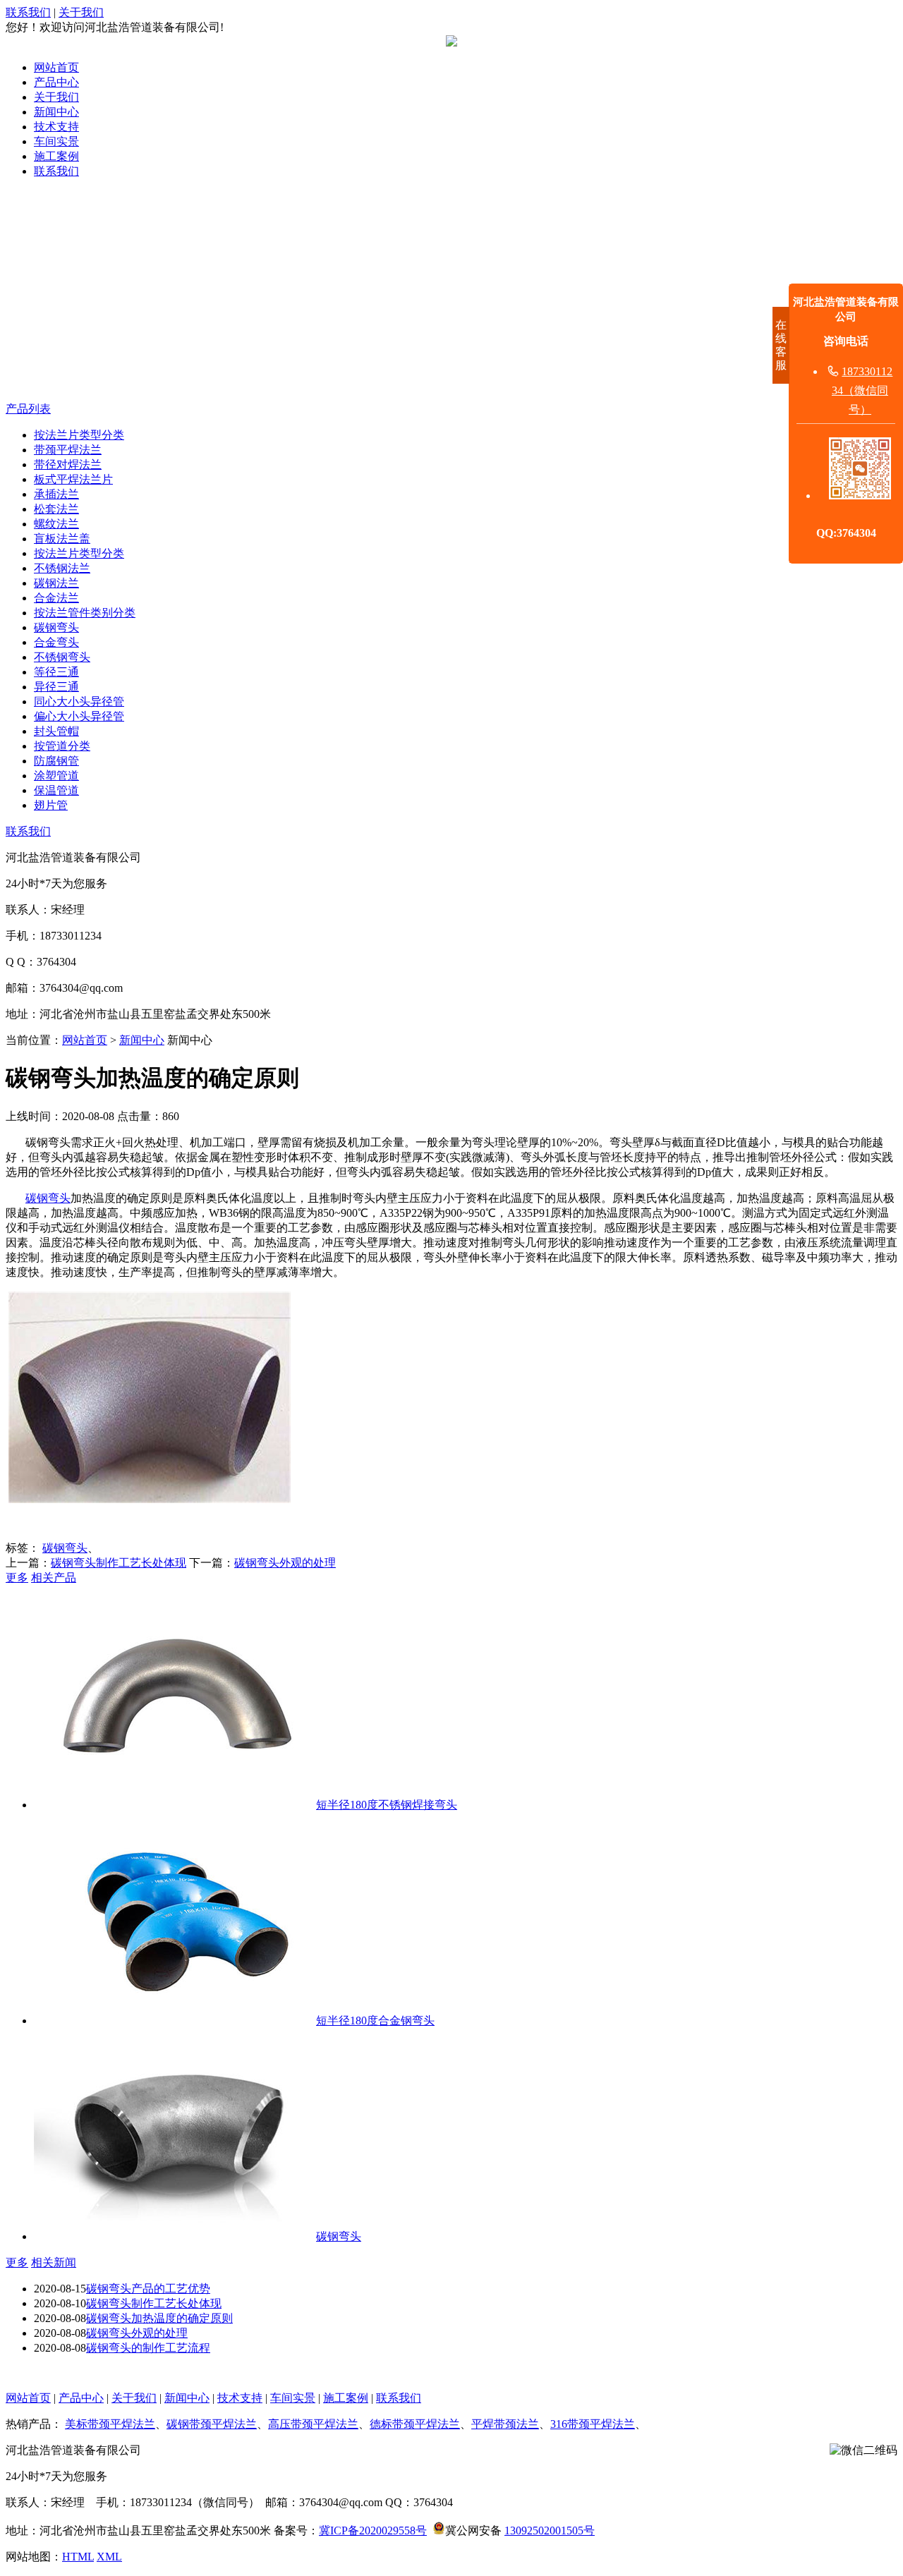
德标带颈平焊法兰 (415, 2424)
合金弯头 (56, 642)
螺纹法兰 (56, 524)
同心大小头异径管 (79, 701)
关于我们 (81, 12)
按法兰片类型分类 (79, 435)
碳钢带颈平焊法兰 (212, 2424)
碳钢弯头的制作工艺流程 (148, 2348)
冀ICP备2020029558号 (373, 2531)
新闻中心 (56, 112)
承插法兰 (56, 494)
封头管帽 (56, 731)
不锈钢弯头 (62, 657)
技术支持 (56, 127)
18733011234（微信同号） (862, 390)
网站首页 (56, 67)
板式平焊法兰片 (73, 479)
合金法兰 (56, 598)
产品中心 (56, 82)
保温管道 (56, 790)
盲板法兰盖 (62, 539)
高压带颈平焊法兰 (313, 2424)
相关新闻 (54, 2262)
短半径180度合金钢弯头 (375, 2021)
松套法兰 (56, 509)
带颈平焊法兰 (68, 450)
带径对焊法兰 (68, 464)
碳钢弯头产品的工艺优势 (148, 2289)
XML (109, 2557)
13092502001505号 (550, 2531)
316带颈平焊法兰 (593, 2424)
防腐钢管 (56, 761)
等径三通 (56, 672)
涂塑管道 (56, 776)
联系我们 (28, 12)
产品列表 (28, 409)
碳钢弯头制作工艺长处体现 (119, 1563)
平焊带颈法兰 (505, 2424)
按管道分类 (62, 746)
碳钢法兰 (56, 583)
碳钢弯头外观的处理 (285, 1563)
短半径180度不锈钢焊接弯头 (387, 1805)
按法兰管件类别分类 (85, 613)
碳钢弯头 (56, 627)
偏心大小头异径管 (79, 716)
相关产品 (54, 1578)
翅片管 (51, 805)
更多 (17, 1578)
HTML (78, 2557)
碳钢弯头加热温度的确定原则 (159, 2318)
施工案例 (56, 156)
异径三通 (56, 687)
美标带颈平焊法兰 (110, 2424)
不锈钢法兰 (62, 568)
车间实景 (56, 141)
